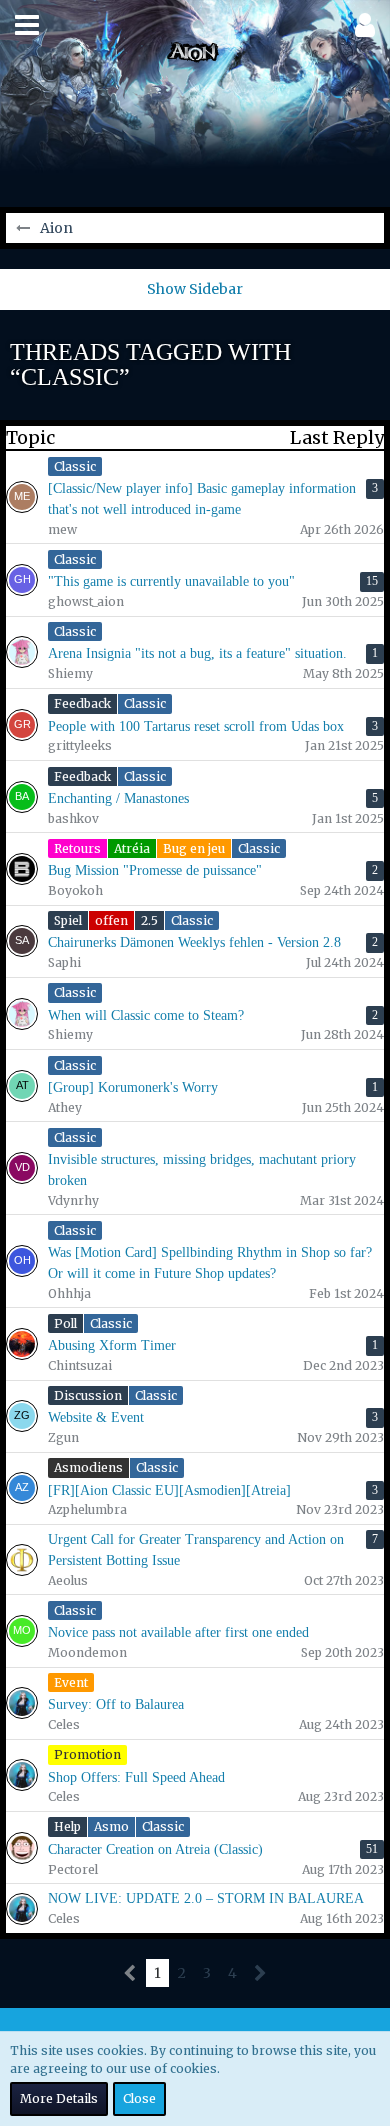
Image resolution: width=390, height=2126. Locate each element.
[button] (27, 25)
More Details (59, 2098)
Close (139, 2098)
